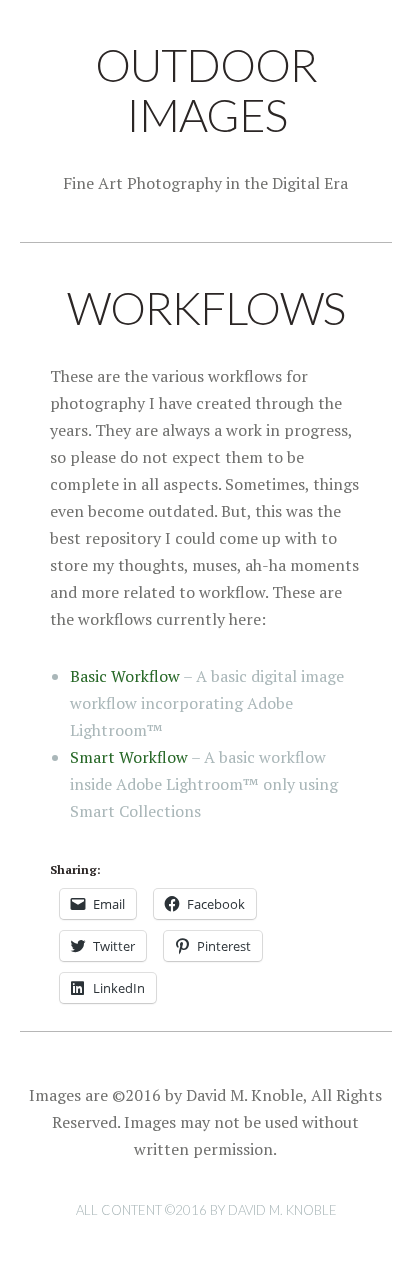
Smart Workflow (129, 757)
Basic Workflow (125, 676)
